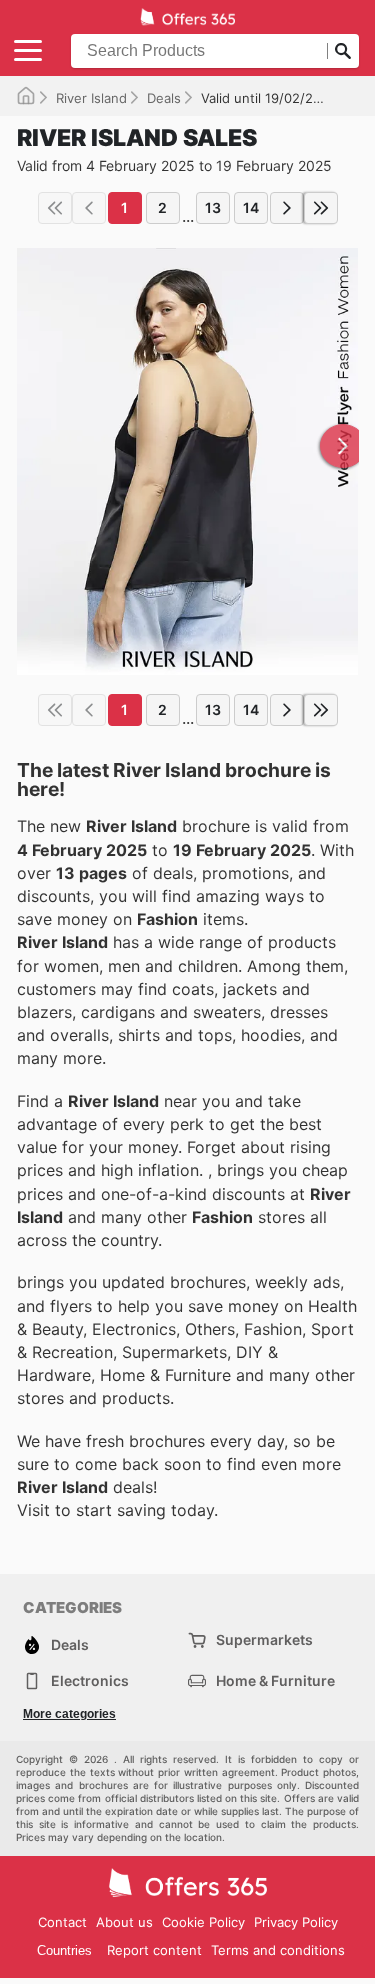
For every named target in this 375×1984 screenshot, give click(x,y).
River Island (91, 98)
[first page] (55, 208)
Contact (62, 1922)
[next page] (287, 208)
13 (213, 207)
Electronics (90, 1680)
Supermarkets (264, 1639)
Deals (164, 98)
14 (251, 207)
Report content (154, 1950)
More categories (69, 1714)
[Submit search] (343, 51)
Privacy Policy (296, 1922)
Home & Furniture (275, 1680)
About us (124, 1922)
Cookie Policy (203, 1922)
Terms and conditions (278, 1950)
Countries (64, 1950)
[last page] (321, 208)
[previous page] (89, 208)
